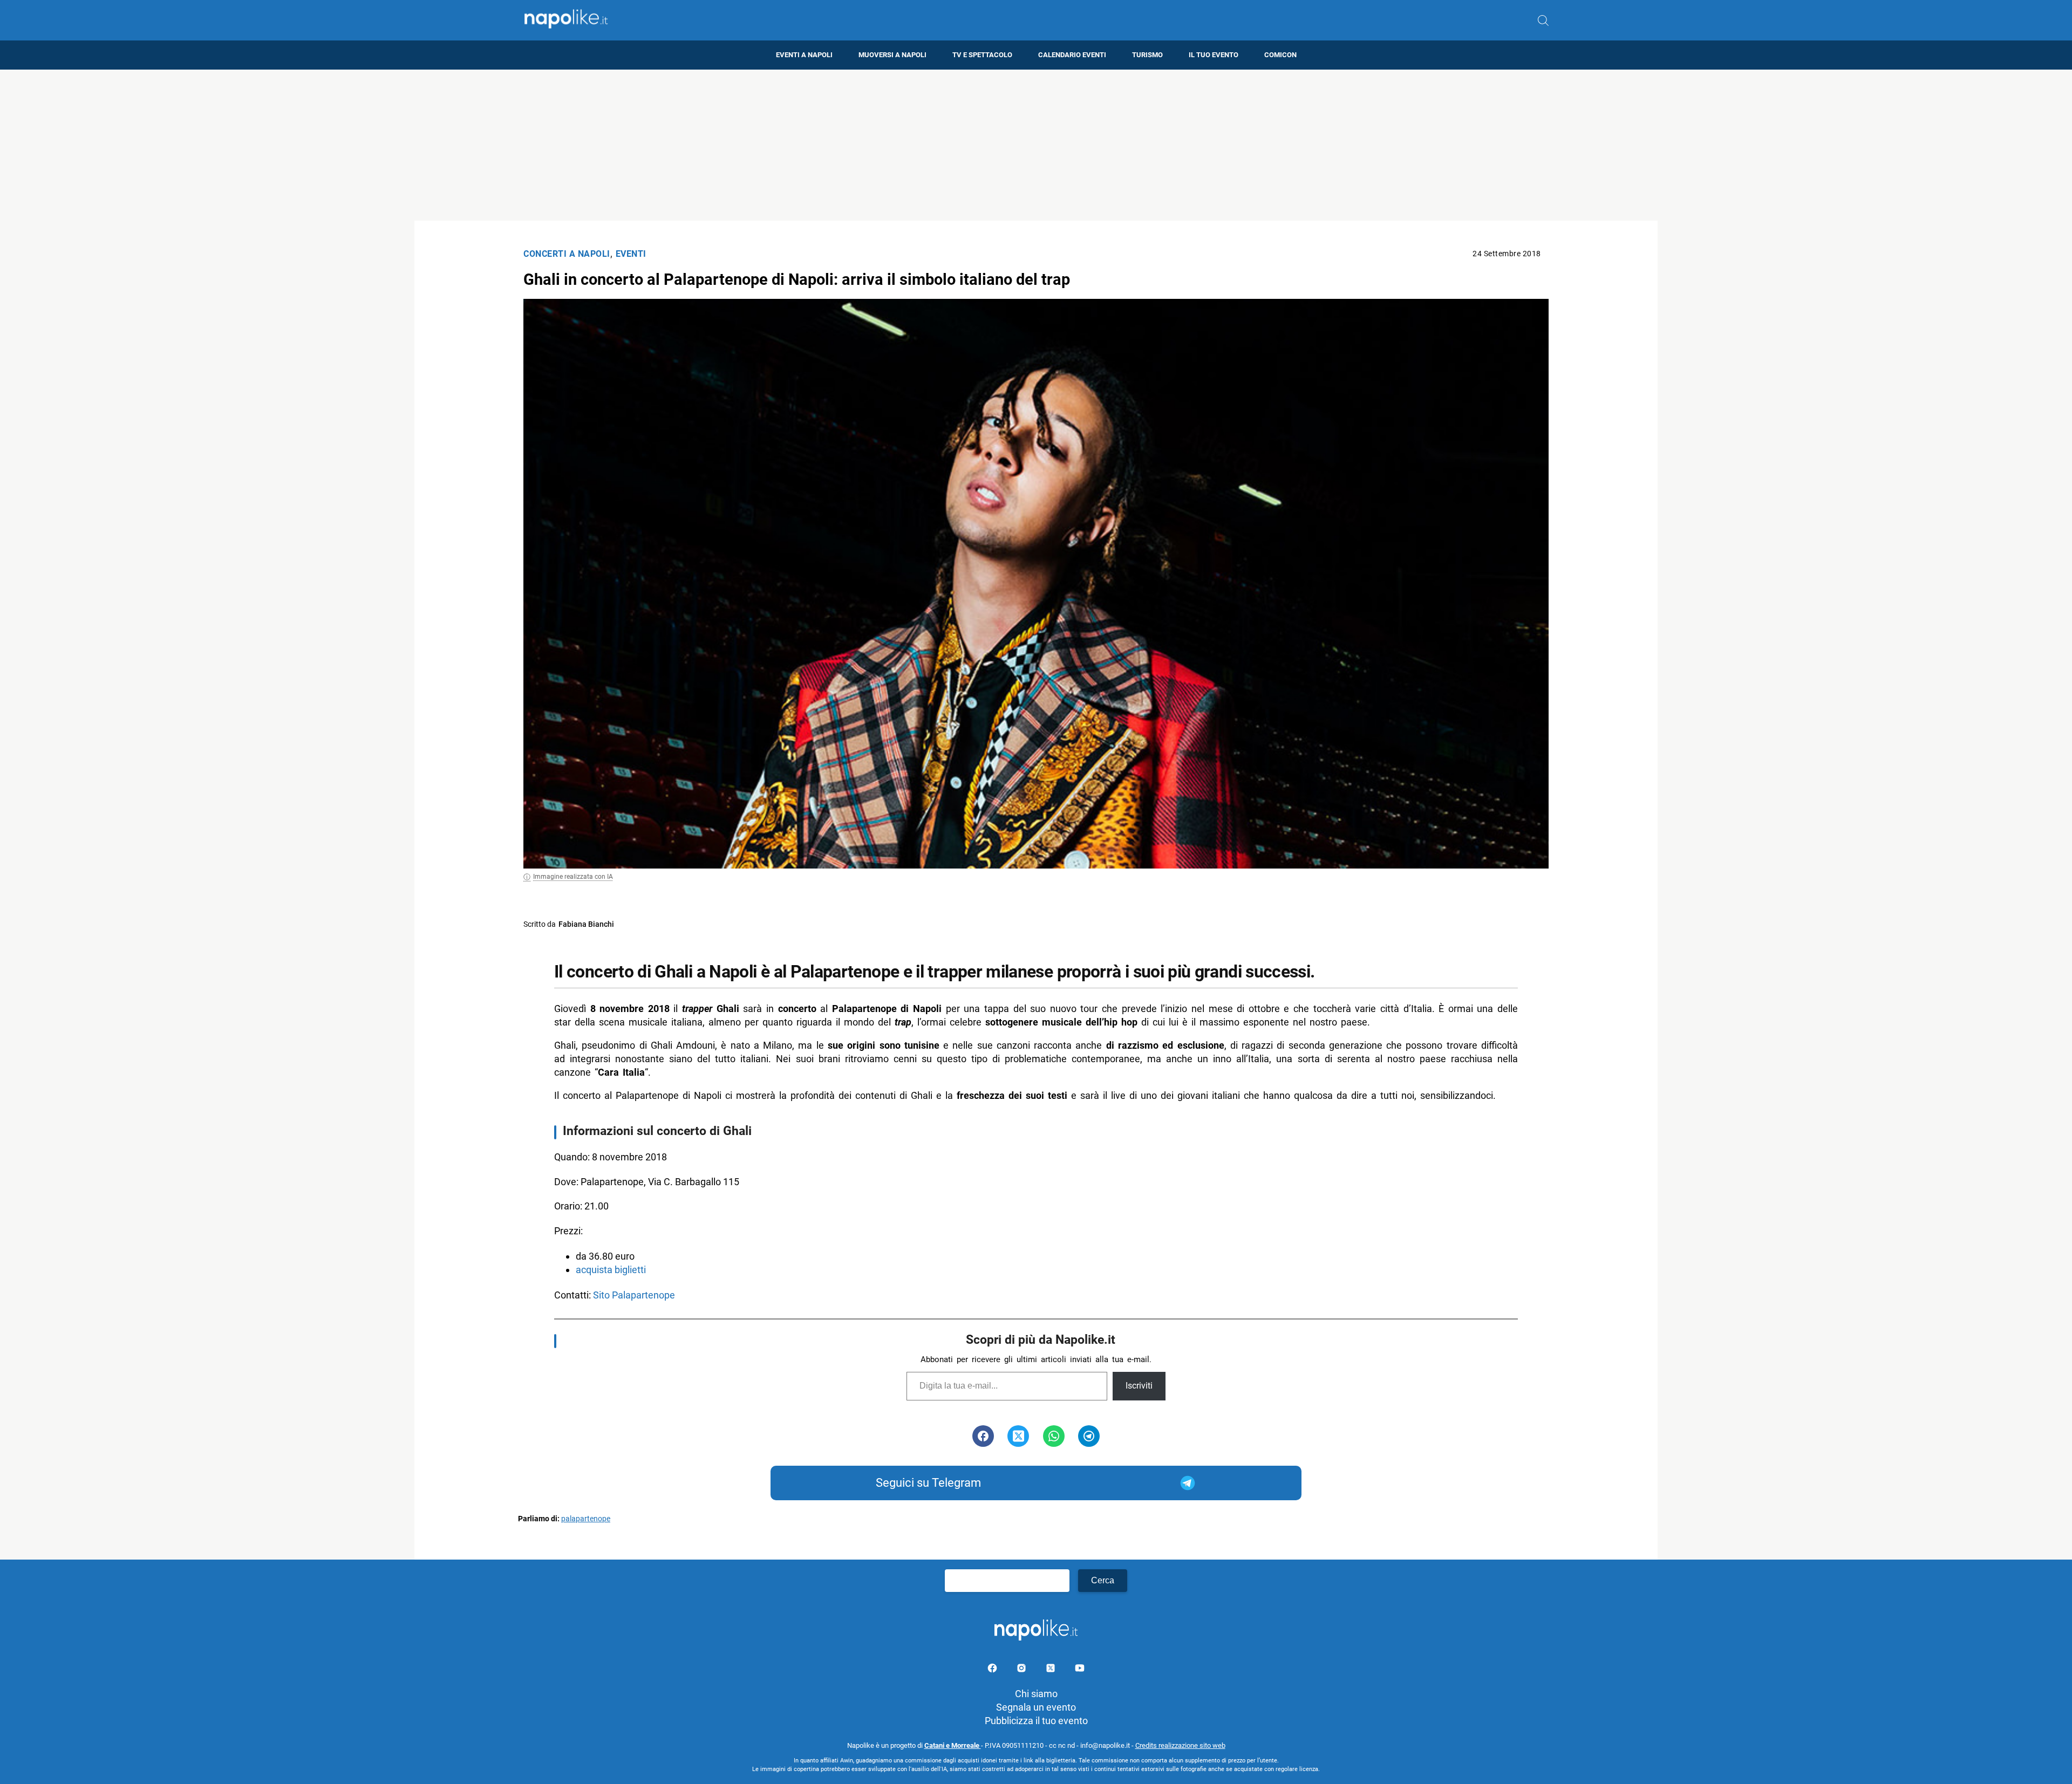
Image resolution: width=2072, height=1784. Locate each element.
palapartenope (586, 1519)
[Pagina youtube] (1080, 1670)
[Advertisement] (1036, 145)
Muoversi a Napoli (892, 55)
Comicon (1280, 55)
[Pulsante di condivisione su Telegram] (1089, 1436)
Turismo (1147, 55)
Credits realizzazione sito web (1180, 1745)
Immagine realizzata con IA (573, 877)
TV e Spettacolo (982, 55)
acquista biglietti (611, 1270)
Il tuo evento (1214, 55)
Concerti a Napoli (567, 254)
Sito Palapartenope (634, 1295)
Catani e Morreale (953, 1745)
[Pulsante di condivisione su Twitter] (1018, 1436)
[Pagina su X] (1052, 1670)
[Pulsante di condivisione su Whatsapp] (1054, 1436)
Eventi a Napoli (804, 55)
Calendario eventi (1072, 55)
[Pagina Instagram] (1023, 1670)
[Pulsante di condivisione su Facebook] (983, 1436)
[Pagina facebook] (993, 1670)
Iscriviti (1139, 1386)
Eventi (631, 254)
